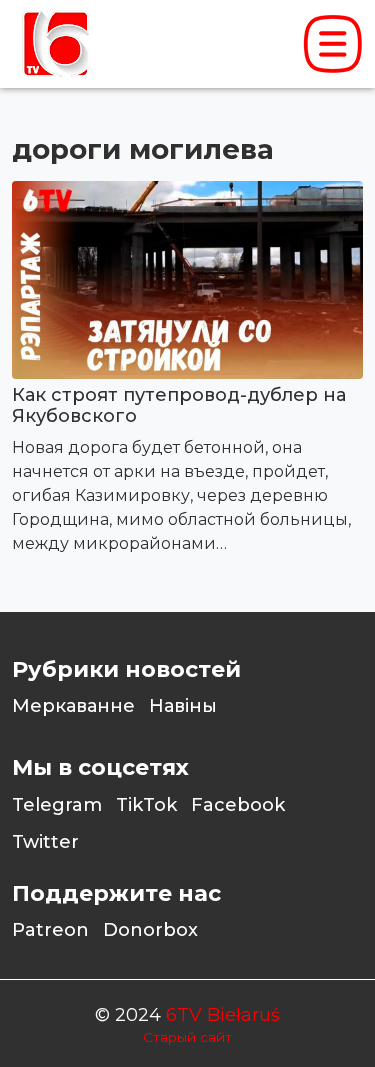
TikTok (146, 805)
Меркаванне (73, 706)
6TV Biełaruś (223, 1015)
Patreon (50, 930)
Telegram (57, 805)
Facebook (238, 805)
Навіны (183, 706)
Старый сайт (187, 1037)
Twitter (45, 842)
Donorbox (150, 930)
